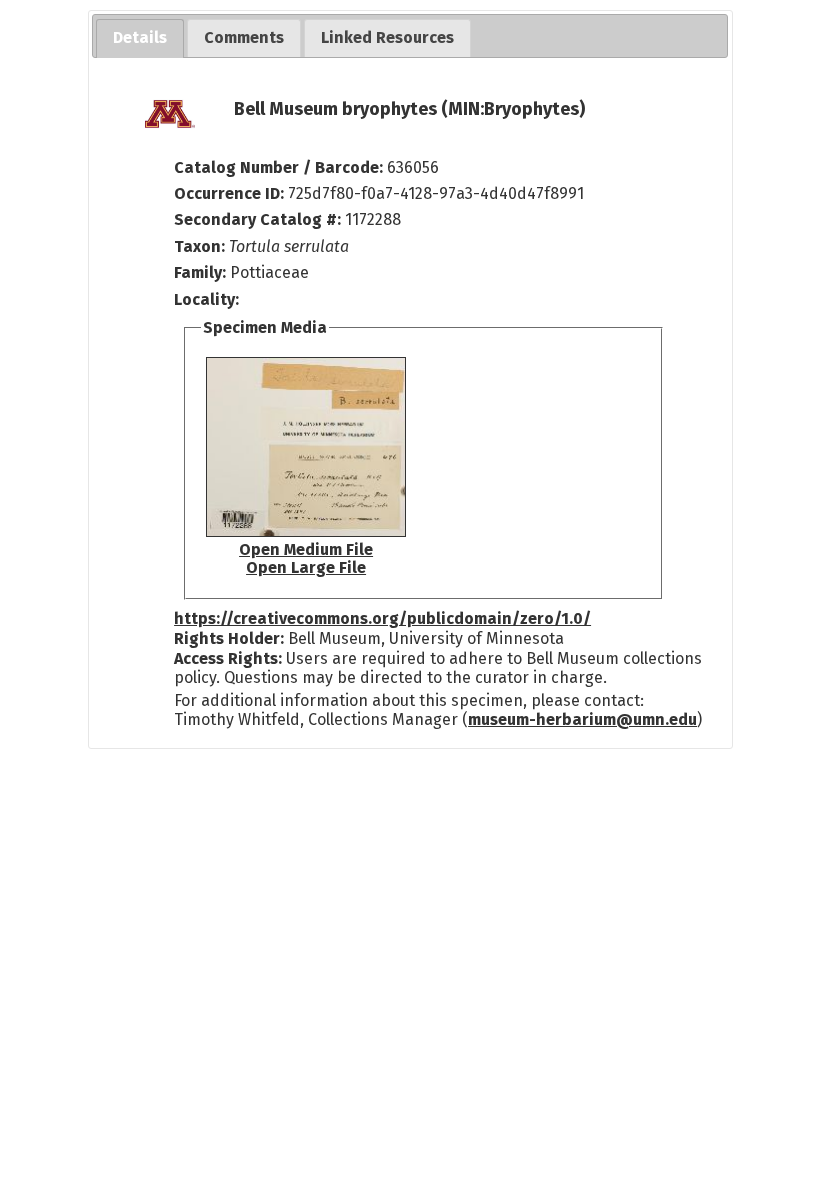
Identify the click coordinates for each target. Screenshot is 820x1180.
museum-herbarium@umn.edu (582, 719)
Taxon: (199, 246)
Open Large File (306, 567)
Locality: (206, 299)
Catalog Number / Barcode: (280, 167)
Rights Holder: (229, 638)
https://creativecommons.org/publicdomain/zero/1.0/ (382, 618)
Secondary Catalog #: (257, 219)
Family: (200, 272)
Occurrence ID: (231, 193)
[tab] (140, 38)
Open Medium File (306, 549)
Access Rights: (228, 658)
